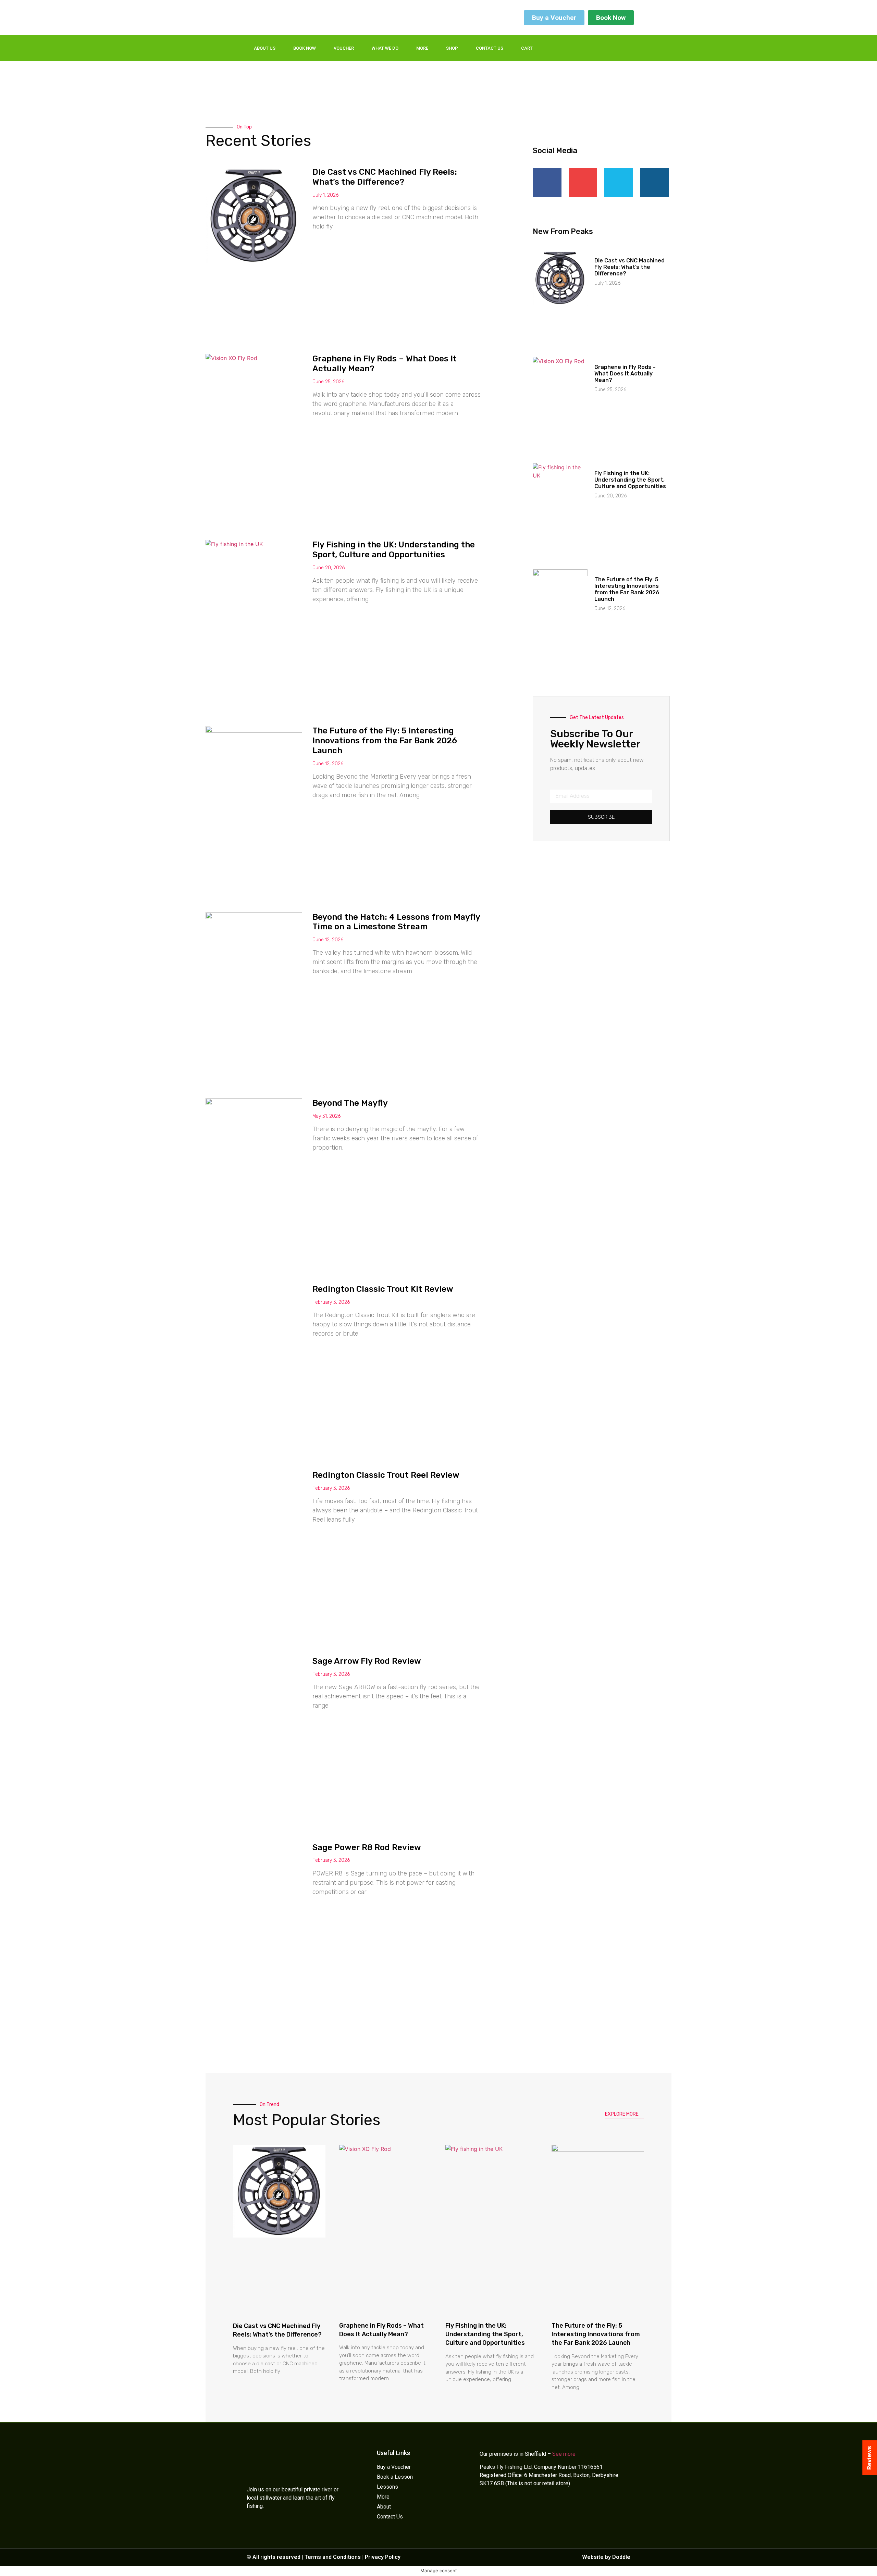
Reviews (869, 2458)
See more (564, 2454)
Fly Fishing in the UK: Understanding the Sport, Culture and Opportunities (394, 550)
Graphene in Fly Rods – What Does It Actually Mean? (625, 374)
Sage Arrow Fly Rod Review (367, 1661)
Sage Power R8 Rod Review (367, 1847)
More (422, 48)
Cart (527, 48)
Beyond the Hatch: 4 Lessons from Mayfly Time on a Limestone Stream (396, 922)
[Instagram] (607, 48)
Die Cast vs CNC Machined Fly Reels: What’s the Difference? (385, 177)
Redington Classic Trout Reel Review (386, 1475)
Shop (452, 48)
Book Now (305, 48)
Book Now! (839, 2566)
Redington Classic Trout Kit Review (383, 1289)
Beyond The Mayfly (350, 1103)
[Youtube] (621, 48)
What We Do (385, 48)
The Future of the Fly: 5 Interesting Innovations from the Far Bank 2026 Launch (385, 741)
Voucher (344, 48)
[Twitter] (593, 48)
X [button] (870, 2562)
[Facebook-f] (579, 48)
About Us (265, 48)
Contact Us (490, 48)
